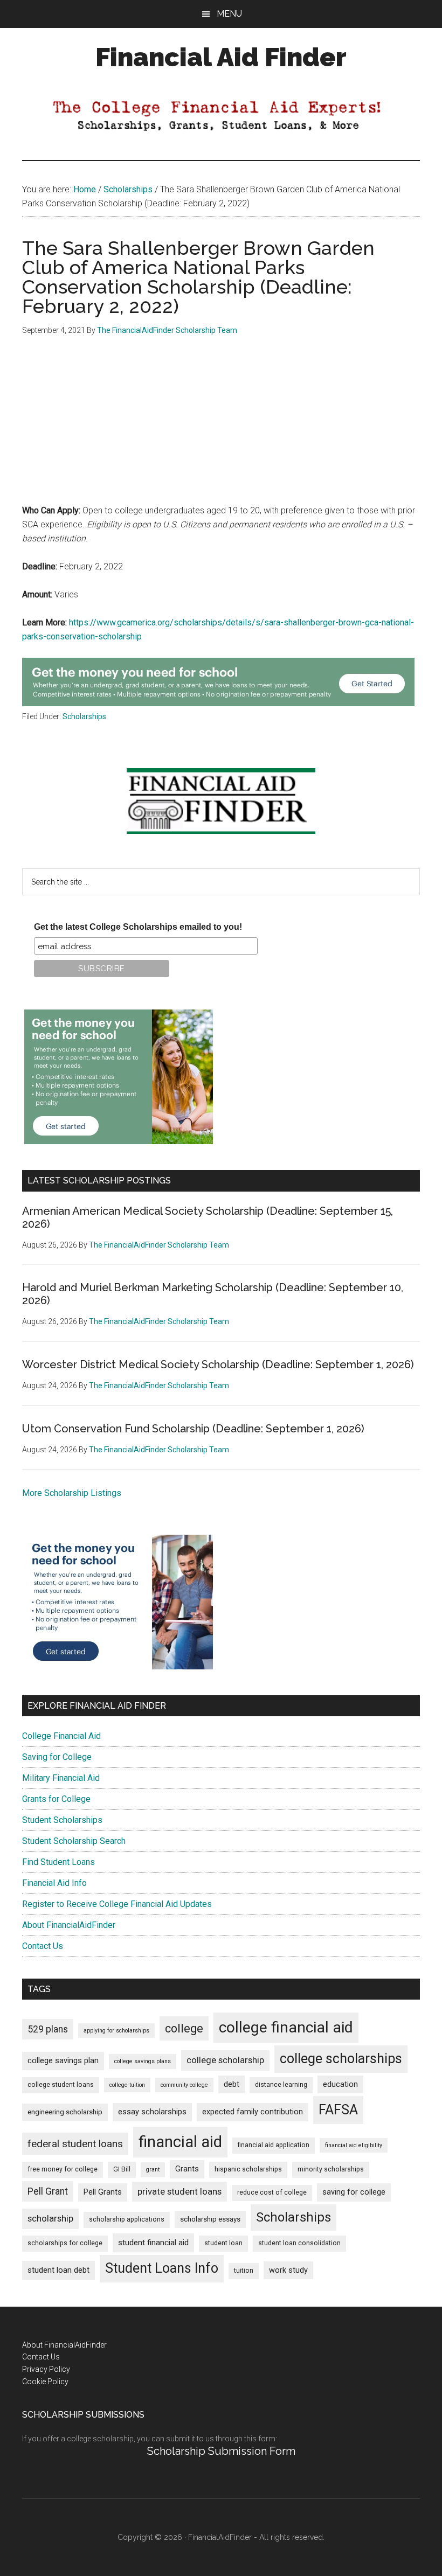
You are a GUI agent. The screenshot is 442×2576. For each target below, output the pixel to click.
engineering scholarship (65, 2112)
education (340, 2084)
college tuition (127, 2085)
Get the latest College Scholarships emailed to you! (138, 927)
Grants (187, 2169)
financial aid (180, 2142)
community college (184, 2085)
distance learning (281, 2085)
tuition (244, 2271)
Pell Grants (103, 2192)
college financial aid (286, 2027)
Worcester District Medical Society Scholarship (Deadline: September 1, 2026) (218, 1364)
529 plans (48, 2029)
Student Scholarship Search (74, 1841)
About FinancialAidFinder (69, 1925)
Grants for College (56, 1799)
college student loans (61, 2085)
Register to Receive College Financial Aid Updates (117, 1904)
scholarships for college (65, 2243)
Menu (229, 14)
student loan (223, 2243)
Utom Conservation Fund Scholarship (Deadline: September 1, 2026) (193, 1429)
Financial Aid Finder (221, 57)
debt (232, 2084)
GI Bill (122, 2169)
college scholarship (225, 2060)
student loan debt (58, 2270)
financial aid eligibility (354, 2145)
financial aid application (274, 2145)
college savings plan (63, 2061)
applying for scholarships (116, 2031)
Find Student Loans (58, 1862)
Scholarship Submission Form (221, 2451)
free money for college (63, 2169)
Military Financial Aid (61, 1778)
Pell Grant (48, 2191)
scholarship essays (210, 2219)
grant (153, 2170)
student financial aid (153, 2243)
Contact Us (43, 1946)
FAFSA (338, 2109)
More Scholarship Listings (72, 1493)
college (184, 2028)
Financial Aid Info (54, 1883)
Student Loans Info (162, 2268)
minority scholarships (331, 2169)
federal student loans (75, 2144)
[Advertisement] (221, 428)
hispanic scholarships (248, 2169)
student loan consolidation (299, 2243)
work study (288, 2270)
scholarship (50, 2218)
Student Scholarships (62, 1820)
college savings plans (143, 2061)
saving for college (354, 2192)
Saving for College (57, 1757)
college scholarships (341, 2059)
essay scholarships (152, 2112)
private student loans (179, 2191)
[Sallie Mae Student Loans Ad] (218, 703)
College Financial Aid (61, 1736)
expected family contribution (253, 2112)
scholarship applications (127, 2219)
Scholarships (84, 716)
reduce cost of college (272, 2192)
